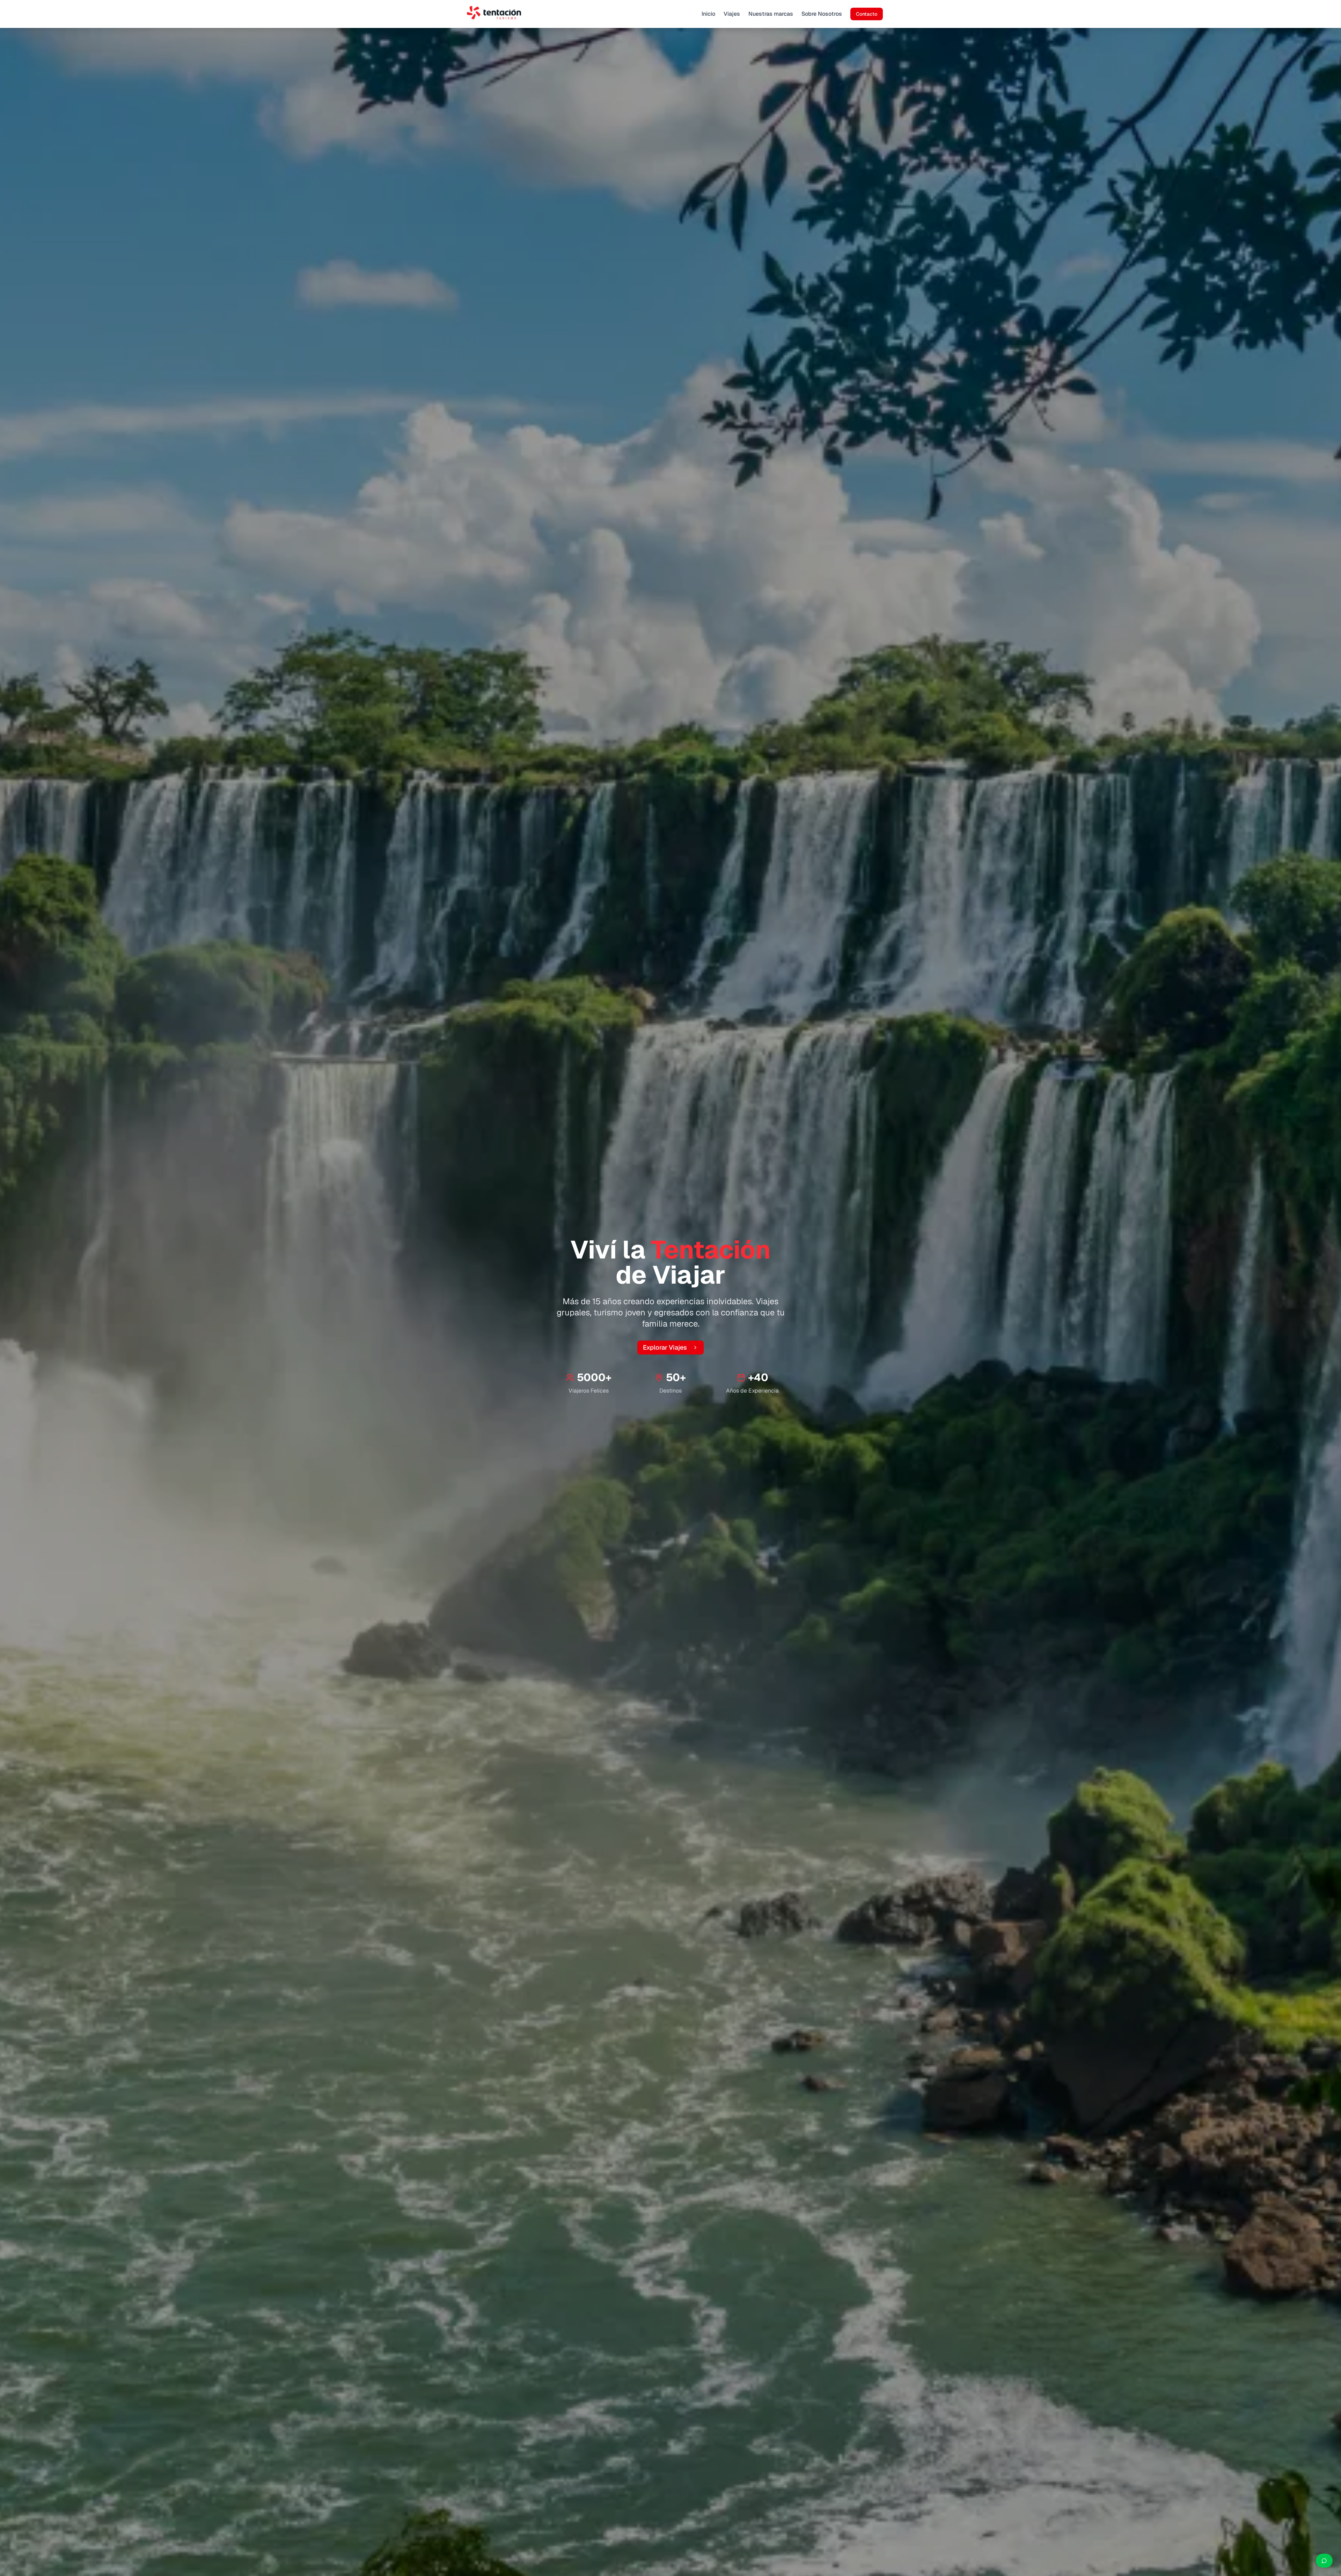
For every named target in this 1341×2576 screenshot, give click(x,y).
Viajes (732, 14)
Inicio (708, 14)
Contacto (867, 14)
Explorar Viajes (665, 1347)
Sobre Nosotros (822, 14)
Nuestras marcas (771, 14)
